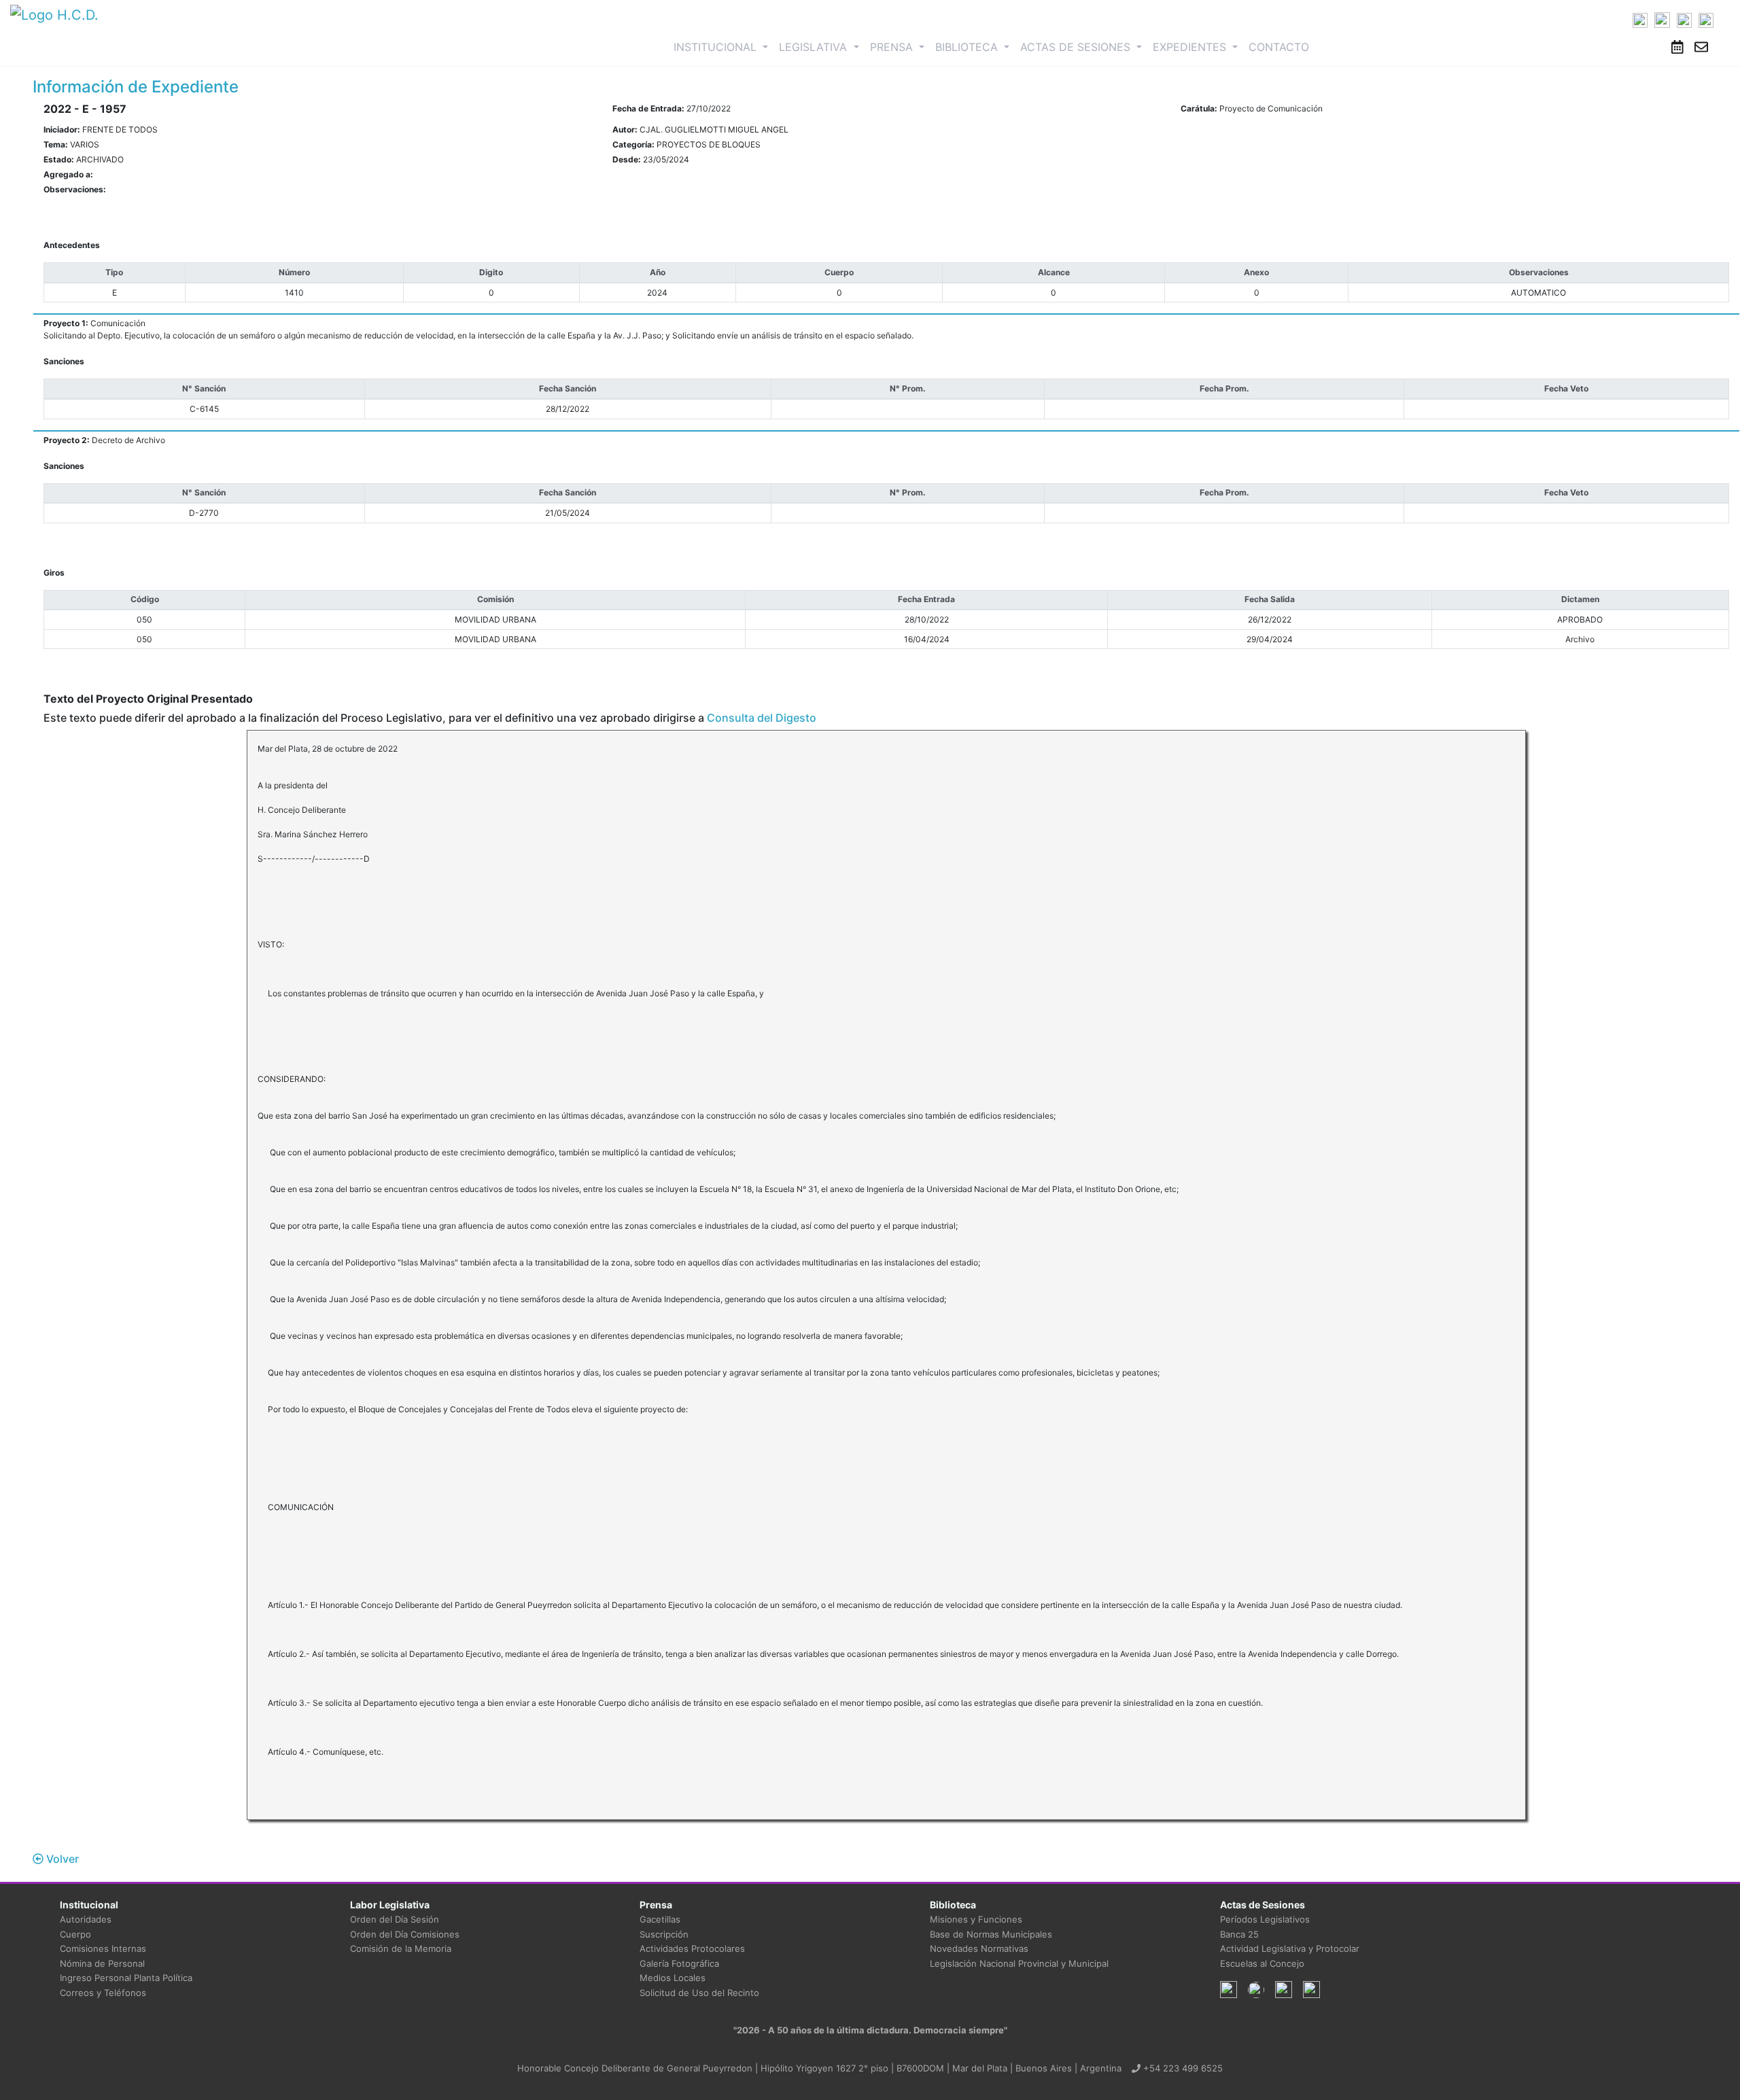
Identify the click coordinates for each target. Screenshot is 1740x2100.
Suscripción (664, 1934)
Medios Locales (673, 1978)
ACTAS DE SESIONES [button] (1077, 47)
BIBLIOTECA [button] (968, 47)
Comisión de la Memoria (401, 1948)
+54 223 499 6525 (1182, 2068)
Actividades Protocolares (692, 1948)
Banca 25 (1239, 1934)
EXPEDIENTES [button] (1191, 47)
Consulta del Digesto (762, 718)
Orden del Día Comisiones (405, 1934)
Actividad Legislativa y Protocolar (1290, 1948)
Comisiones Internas (103, 1948)
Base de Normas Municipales (991, 1934)
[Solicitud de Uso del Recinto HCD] (1677, 47)
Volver (61, 1859)
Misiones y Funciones (976, 1919)
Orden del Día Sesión (395, 1919)
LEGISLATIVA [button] (815, 47)
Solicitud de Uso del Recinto (699, 1993)
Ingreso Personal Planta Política (126, 1978)
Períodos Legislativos (1265, 1919)
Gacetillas (660, 1919)
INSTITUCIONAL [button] (724, 47)
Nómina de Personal (102, 1963)
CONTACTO (1279, 47)
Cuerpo (75, 1934)
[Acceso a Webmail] (1701, 47)
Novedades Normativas (979, 1948)
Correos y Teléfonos (103, 1993)
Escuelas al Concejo (1262, 1963)
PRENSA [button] (893, 47)
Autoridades (86, 1919)
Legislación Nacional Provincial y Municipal (1019, 1963)
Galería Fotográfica (679, 1963)
